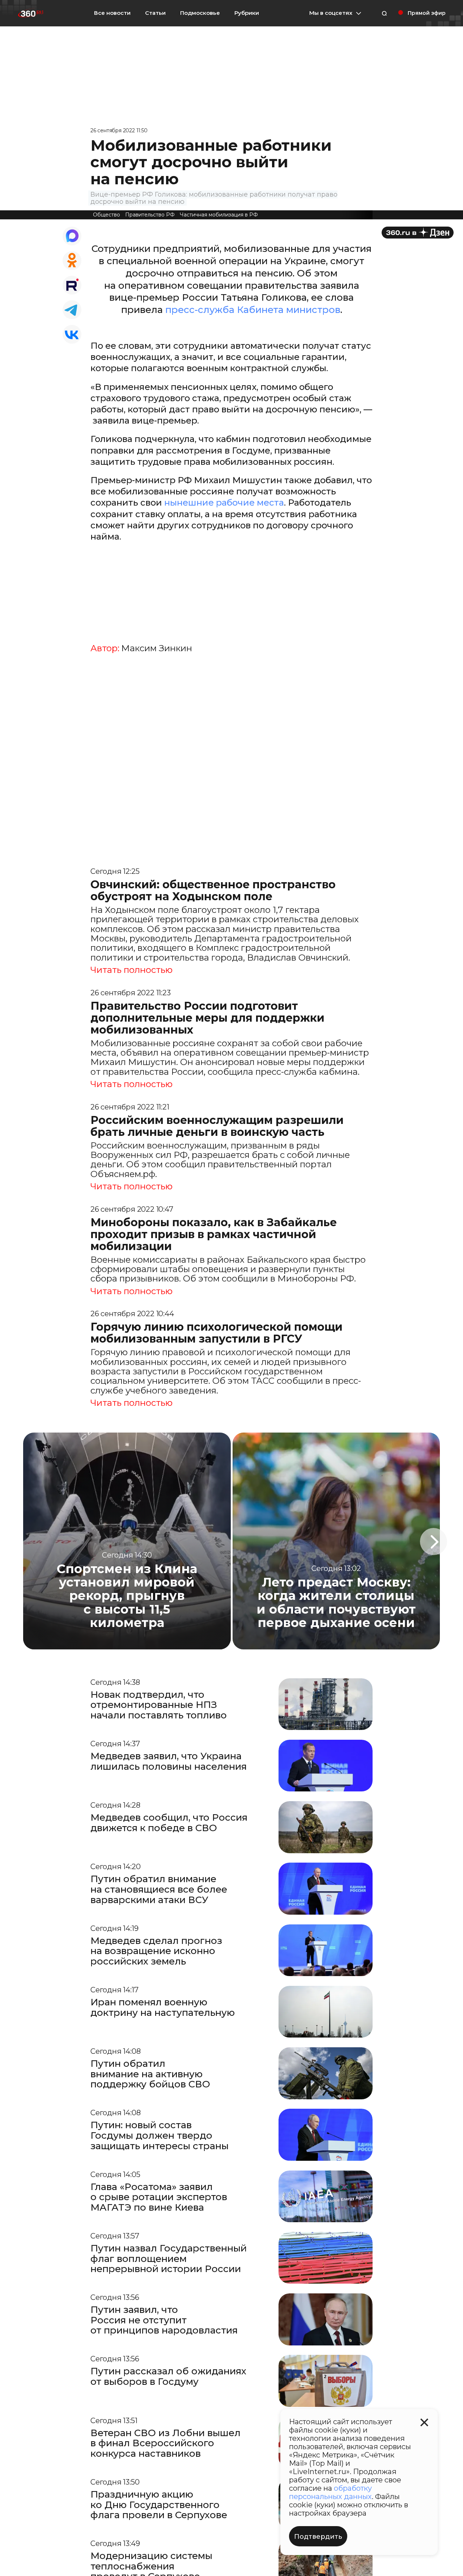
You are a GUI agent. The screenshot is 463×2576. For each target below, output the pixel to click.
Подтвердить (318, 2537)
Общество (107, 215)
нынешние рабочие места (224, 503)
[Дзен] (418, 233)
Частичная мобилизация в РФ (219, 215)
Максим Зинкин (157, 648)
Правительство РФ (150, 215)
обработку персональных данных (330, 2492)
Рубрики (247, 13)
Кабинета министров (289, 310)
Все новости (112, 13)
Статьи (155, 13)
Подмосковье (200, 13)
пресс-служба (201, 310)
